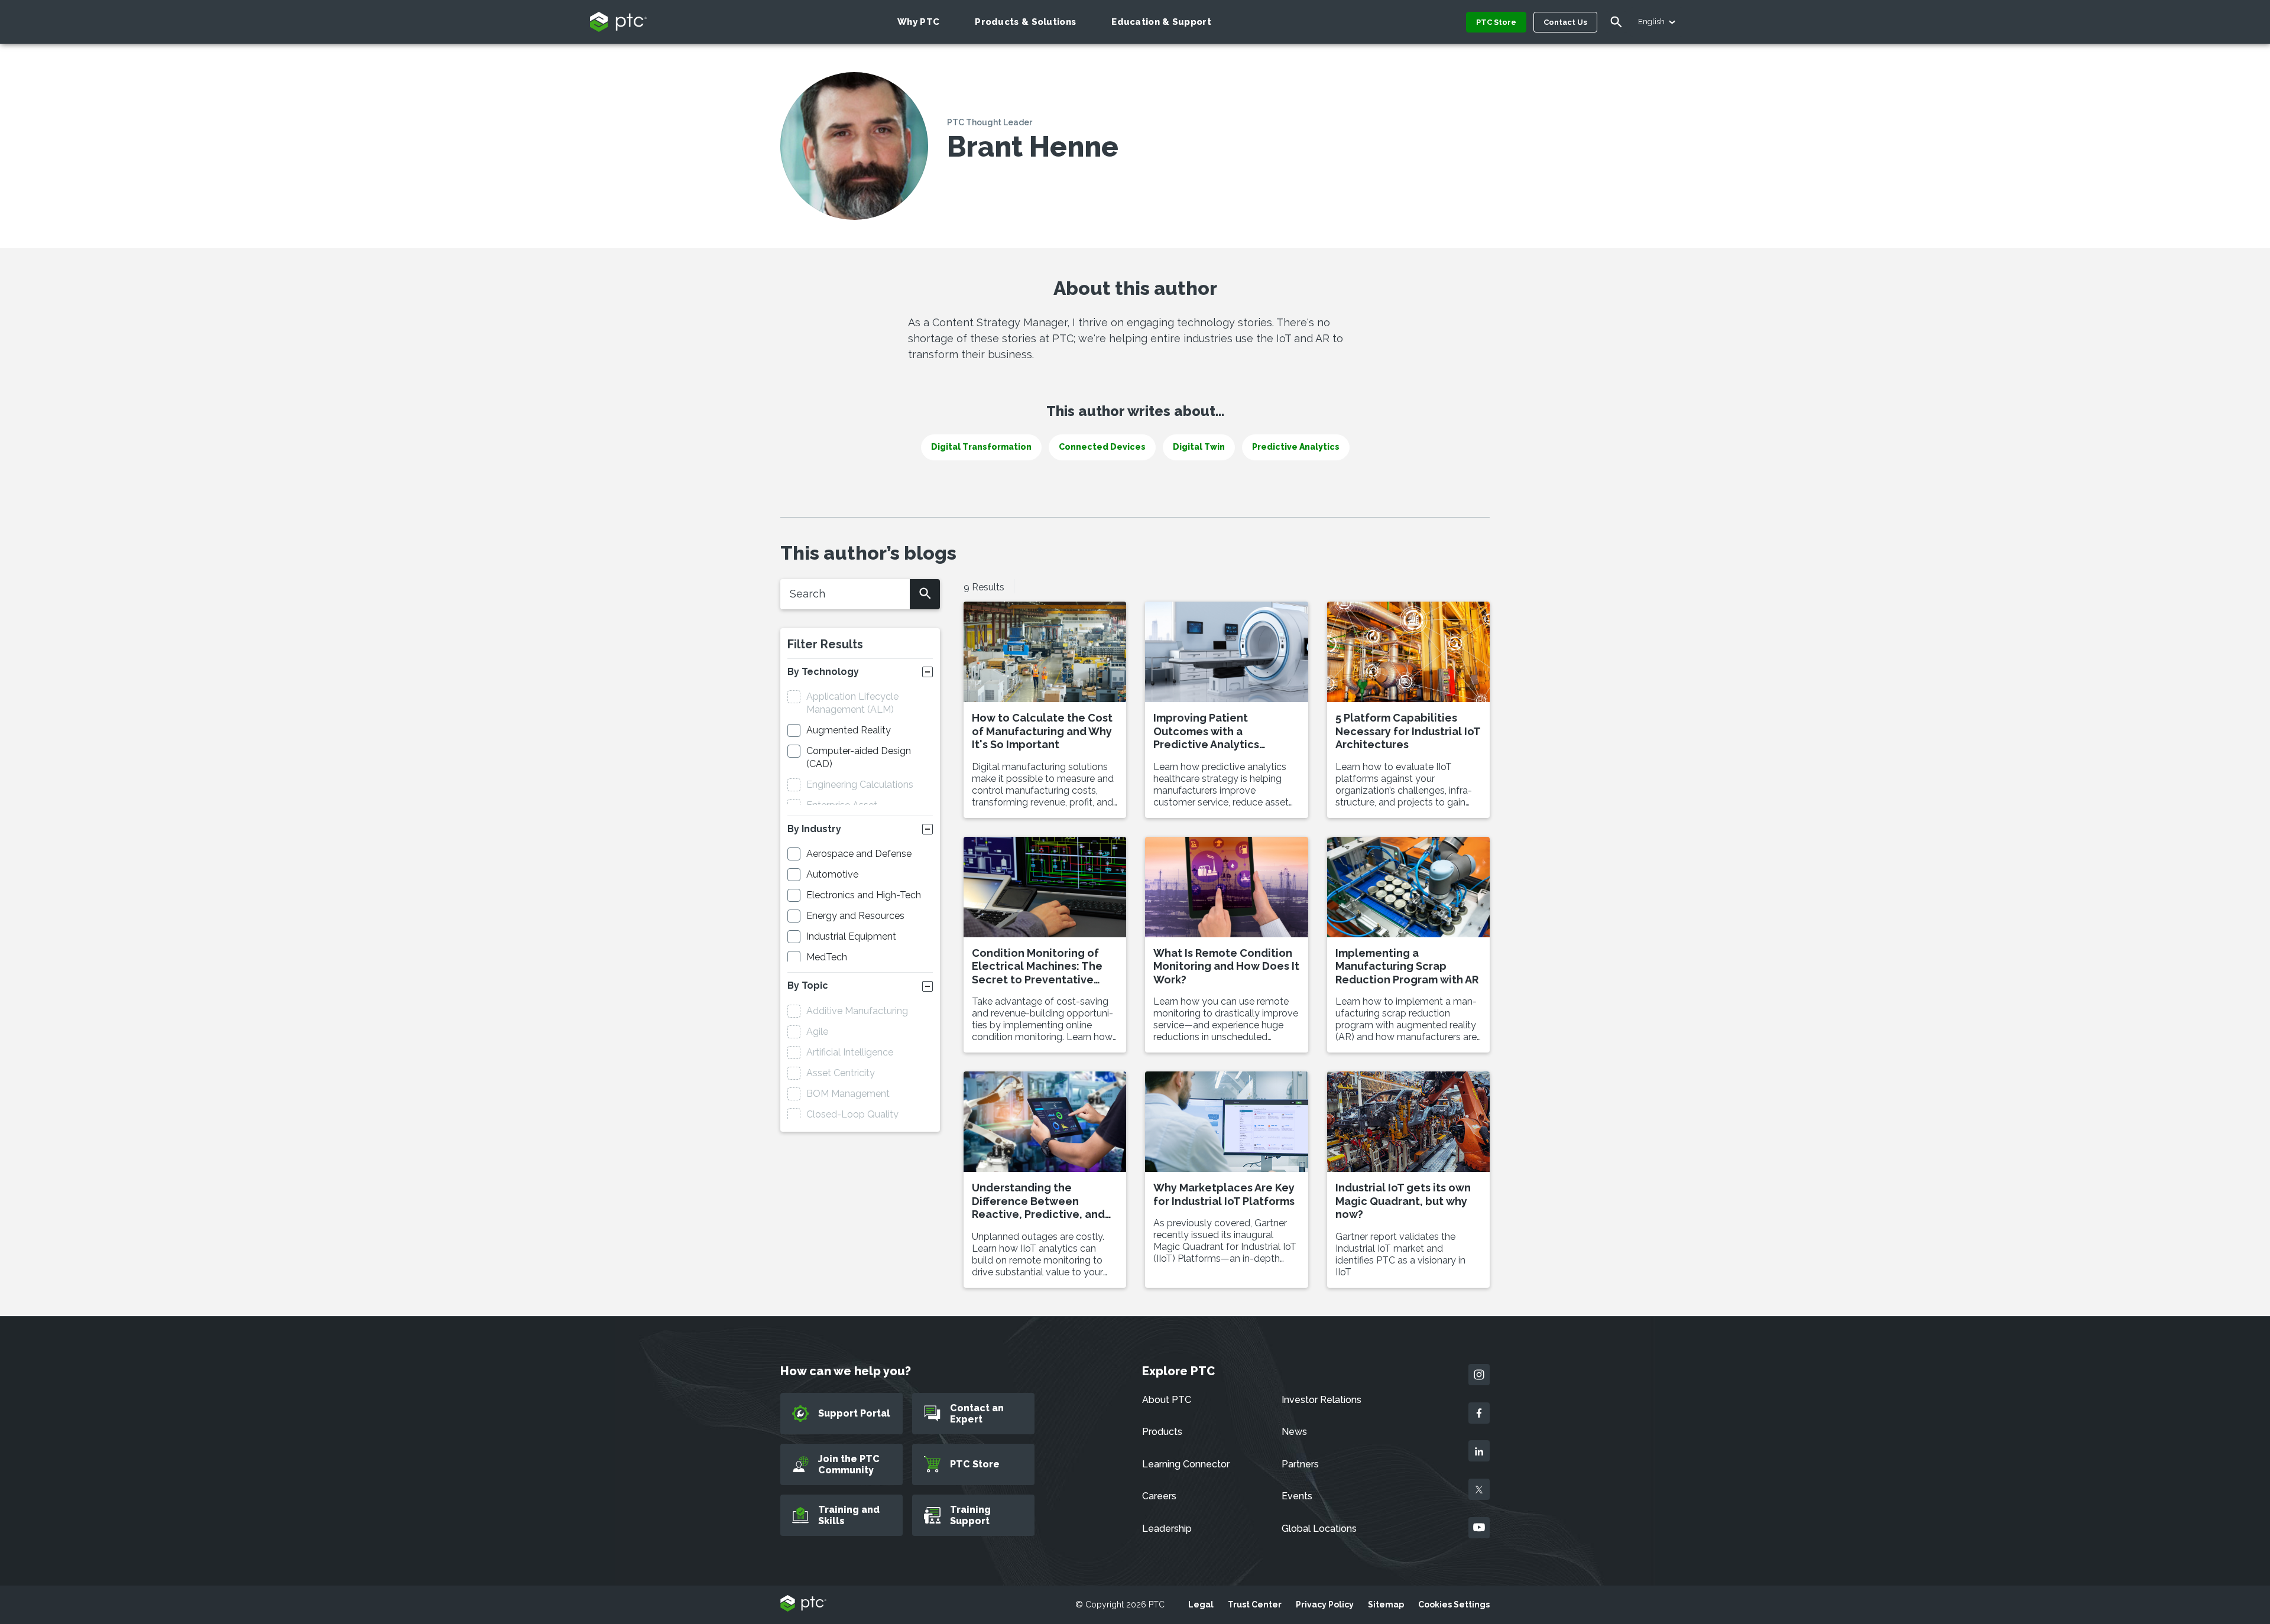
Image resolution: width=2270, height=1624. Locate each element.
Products (1162, 1432)
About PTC (1167, 1400)
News (1294, 1432)
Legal (1201, 1604)
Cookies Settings (1454, 1604)
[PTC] (803, 1604)
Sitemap (1386, 1604)
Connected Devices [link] (1102, 447)
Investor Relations (1322, 1400)
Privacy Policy (1325, 1604)
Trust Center (1255, 1604)
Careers (1159, 1496)
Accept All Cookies (121, 1515)
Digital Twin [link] (1199, 447)
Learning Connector (1186, 1464)
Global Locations (1319, 1529)
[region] (120, 1517)
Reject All (121, 1547)
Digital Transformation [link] (981, 447)
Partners (1300, 1464)
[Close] (216, 1438)
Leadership (1167, 1529)
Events (1297, 1496)
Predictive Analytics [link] (1296, 447)
